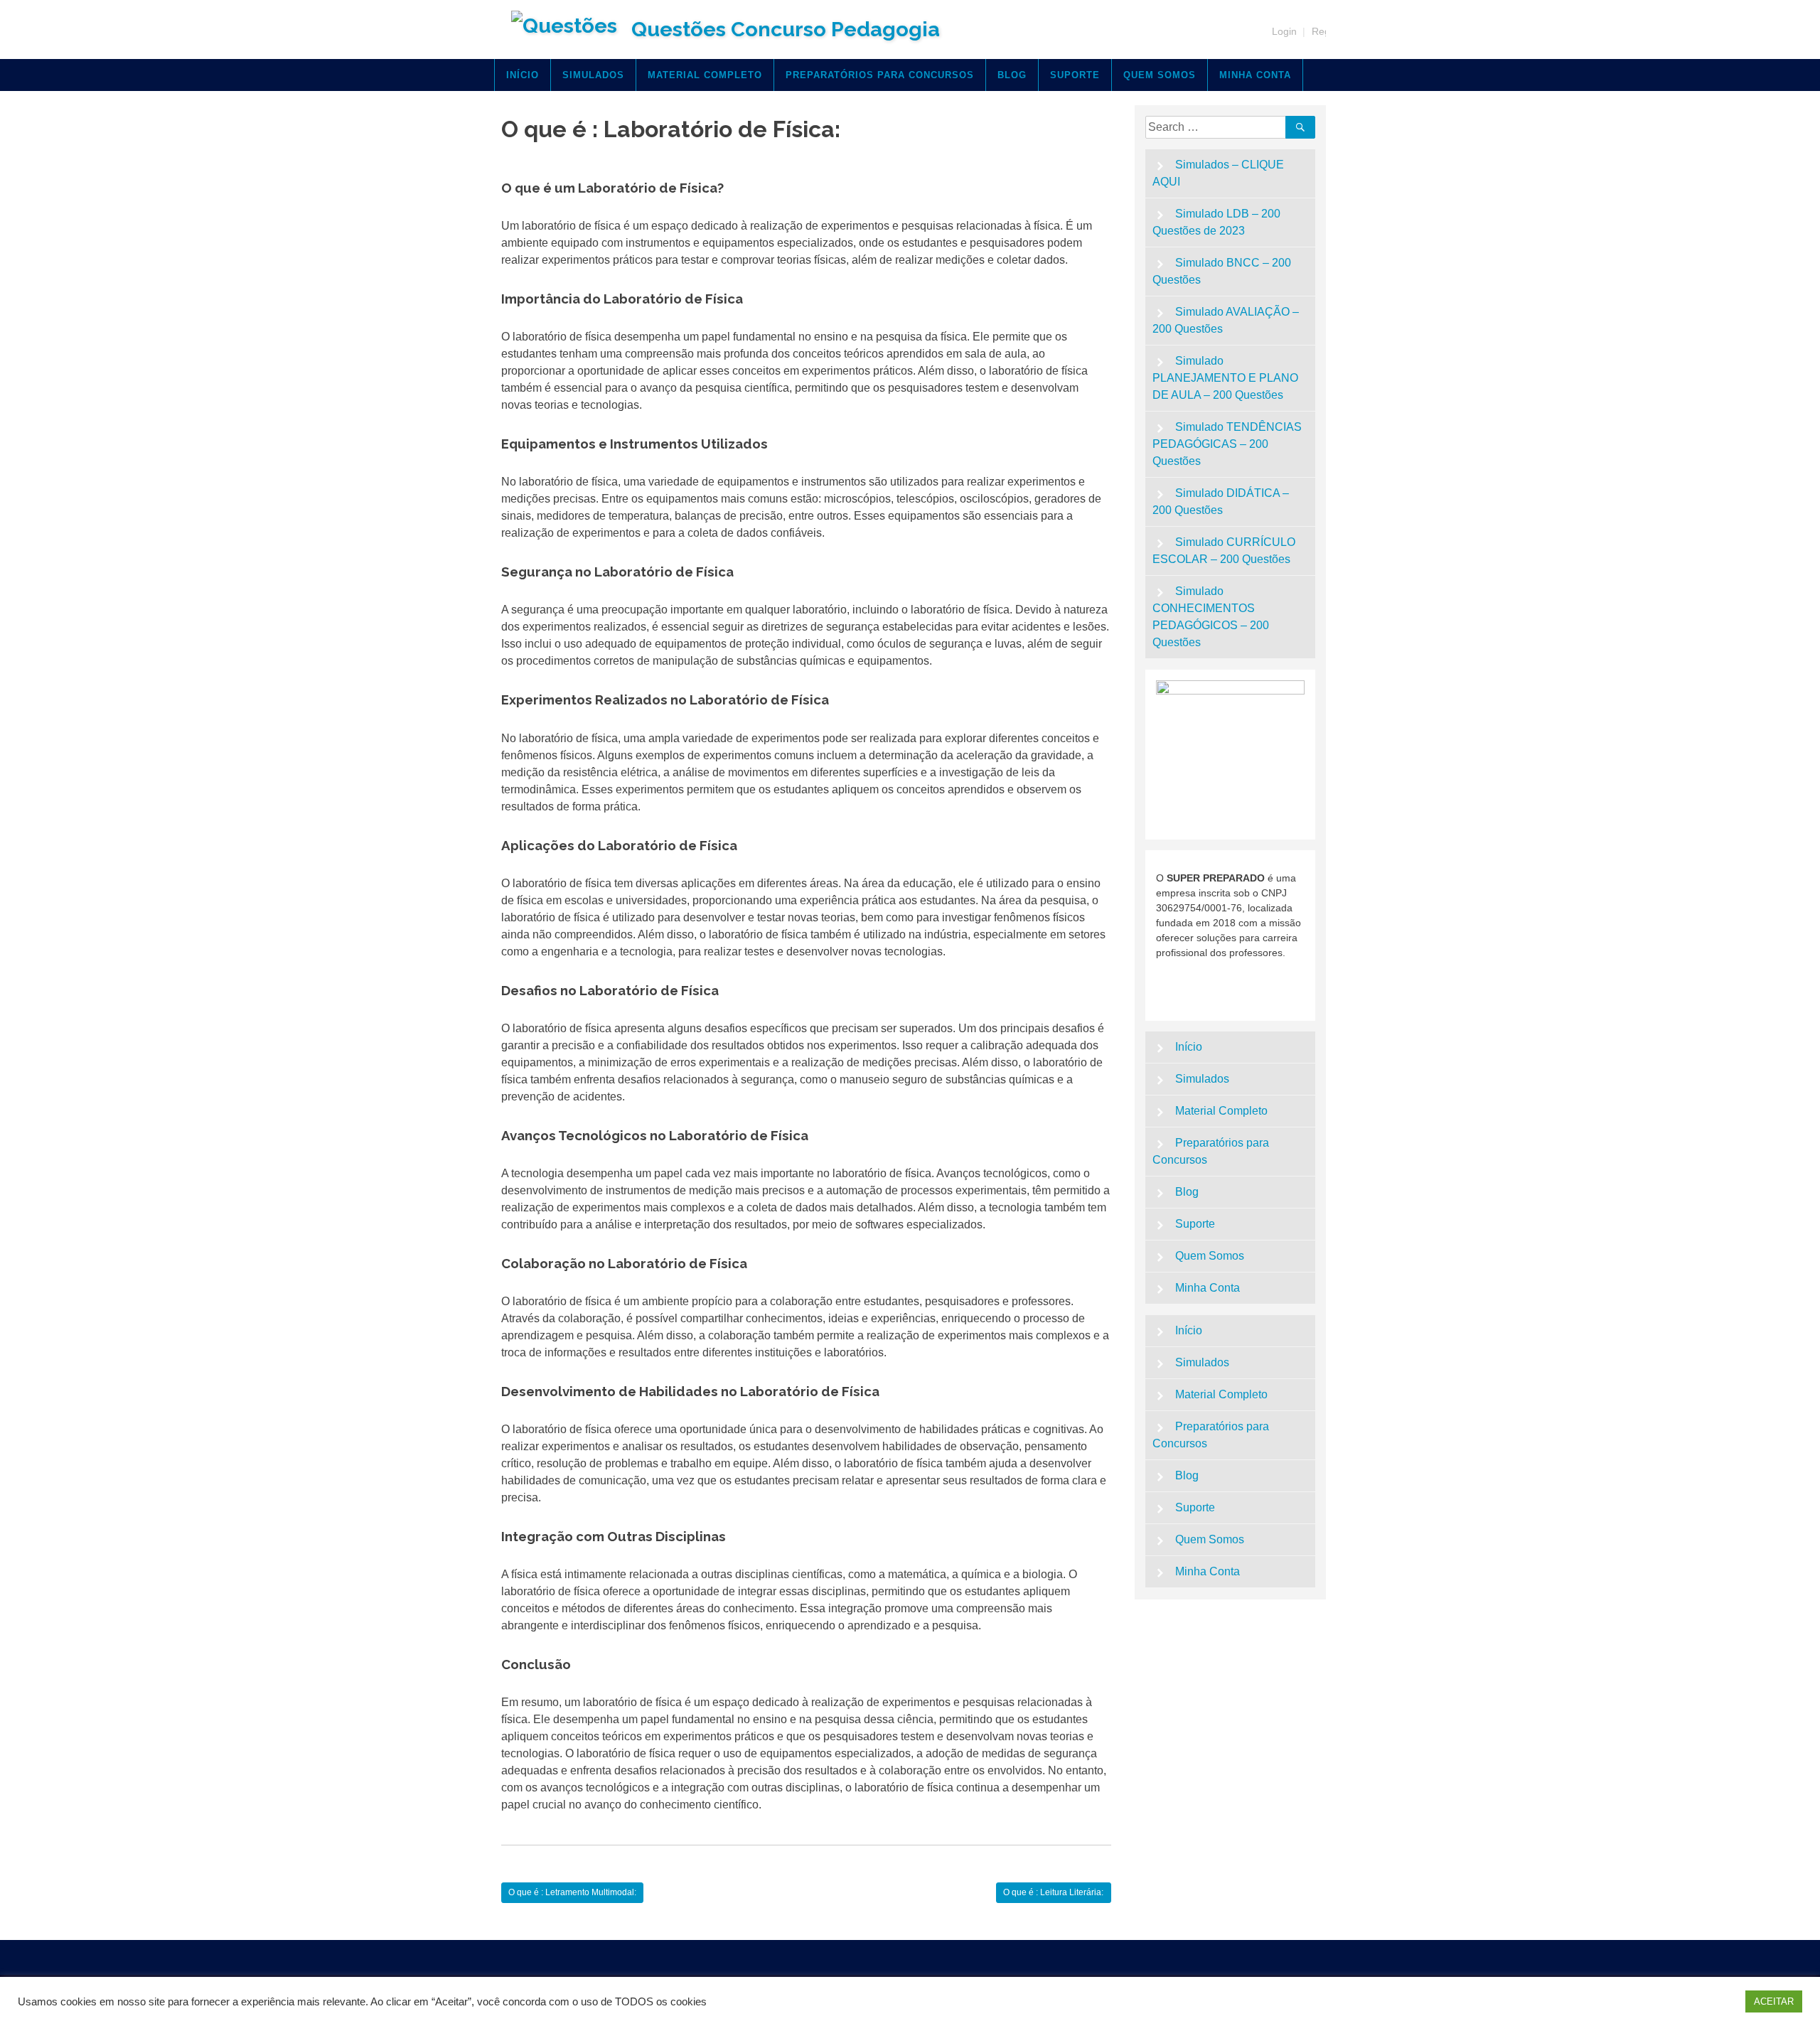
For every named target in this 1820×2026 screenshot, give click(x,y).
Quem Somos (1160, 75)
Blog (1012, 75)
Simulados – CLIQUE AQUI (1219, 173)
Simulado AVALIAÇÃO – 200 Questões (1226, 320)
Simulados (593, 75)
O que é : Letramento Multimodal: (572, 1892)
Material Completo (705, 75)
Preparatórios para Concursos (880, 75)
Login (1284, 31)
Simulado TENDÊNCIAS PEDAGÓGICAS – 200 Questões (1227, 444)
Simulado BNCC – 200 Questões (1222, 271)
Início (523, 75)
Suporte (1075, 75)
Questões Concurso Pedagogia (786, 29)
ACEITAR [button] (1774, 2001)
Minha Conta (1255, 75)
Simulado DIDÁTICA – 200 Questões (1221, 502)
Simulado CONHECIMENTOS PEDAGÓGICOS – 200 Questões (1211, 617)
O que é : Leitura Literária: (1053, 1892)
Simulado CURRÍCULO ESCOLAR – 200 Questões (1224, 551)
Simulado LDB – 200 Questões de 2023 (1217, 222)
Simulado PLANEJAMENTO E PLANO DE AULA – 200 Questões (1225, 378)
